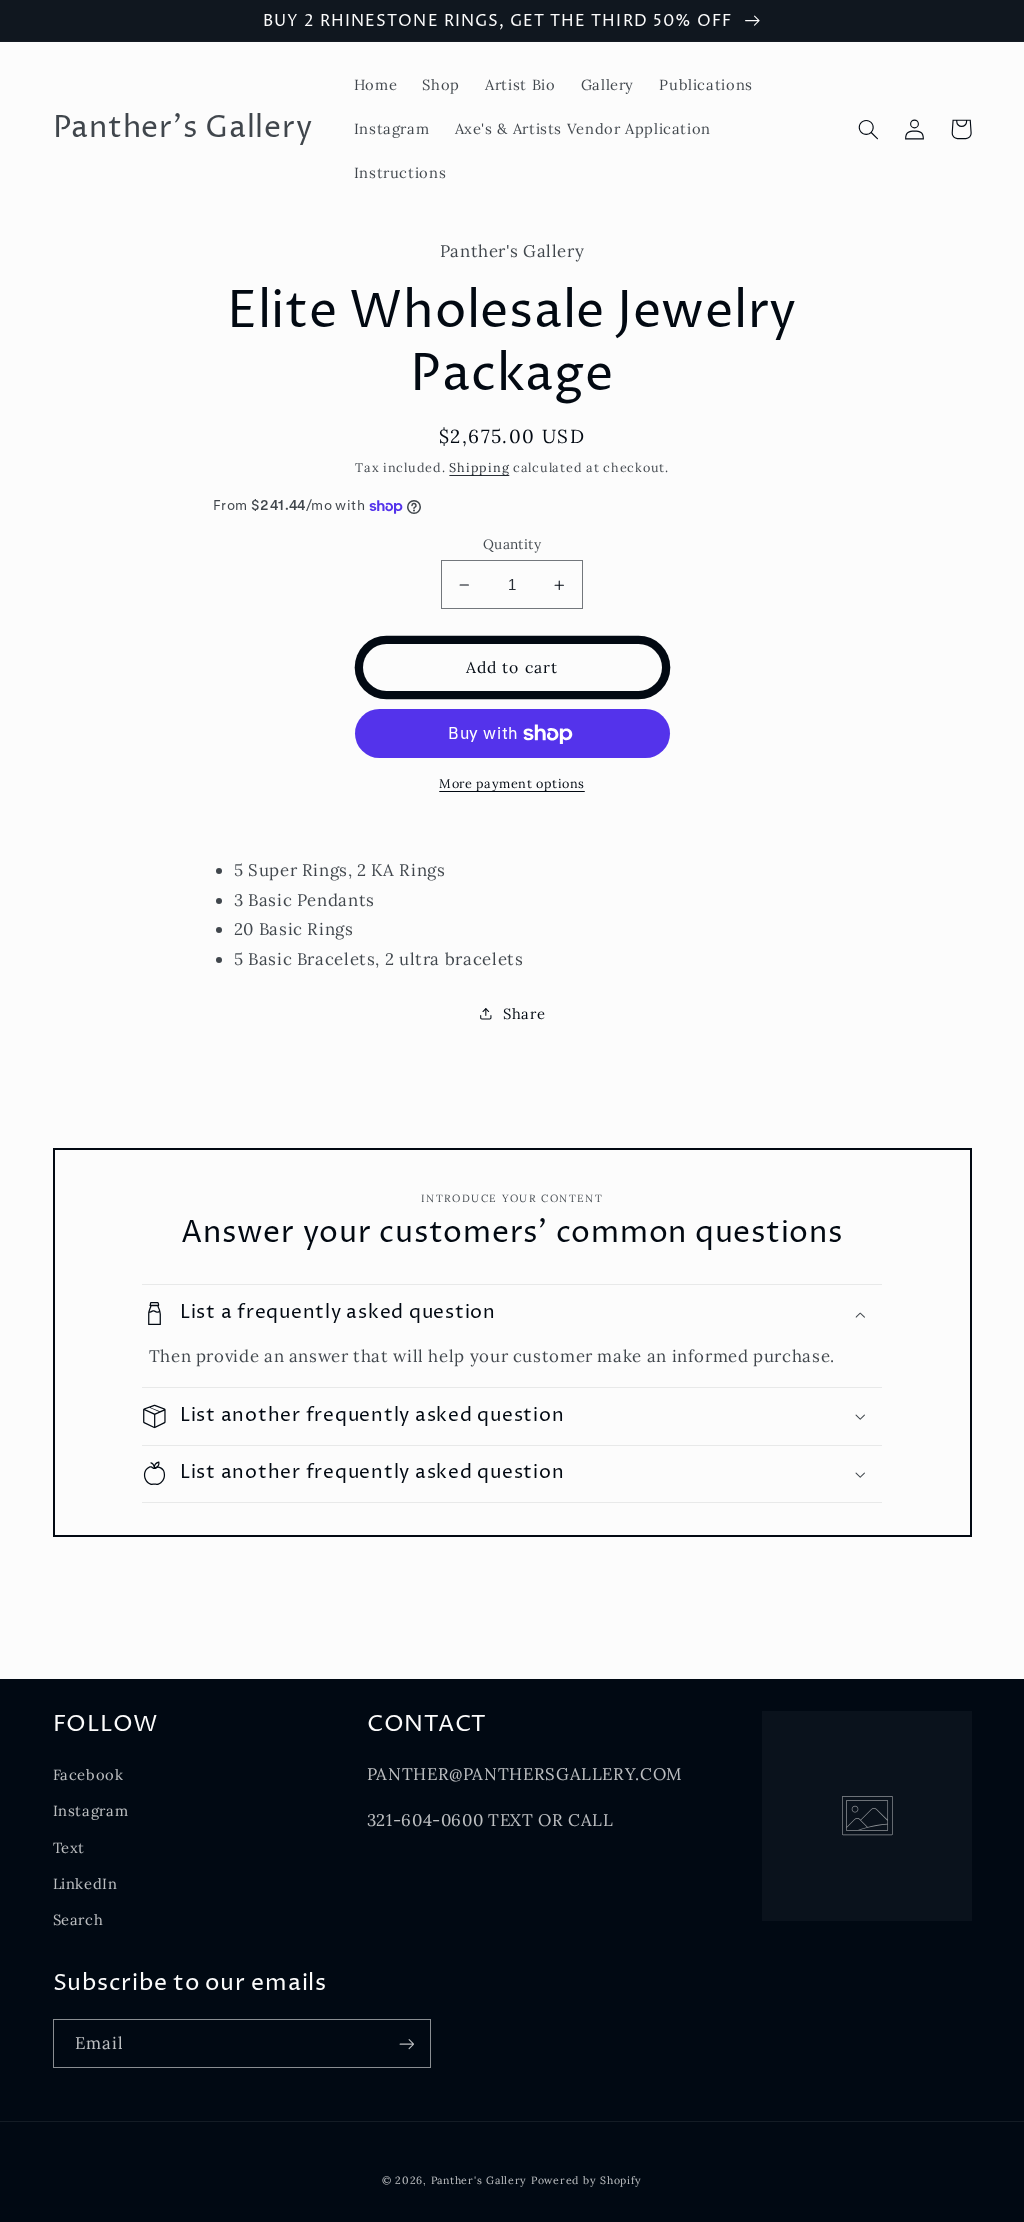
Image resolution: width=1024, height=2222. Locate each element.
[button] (869, 129)
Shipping (479, 467)
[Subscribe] (406, 2043)
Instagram (91, 1810)
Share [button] (524, 1013)
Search (78, 1919)
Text (69, 1847)
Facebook (88, 1774)
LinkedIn (85, 1883)
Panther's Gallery (479, 2180)
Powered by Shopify (586, 2180)
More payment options (512, 783)
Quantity (512, 544)
